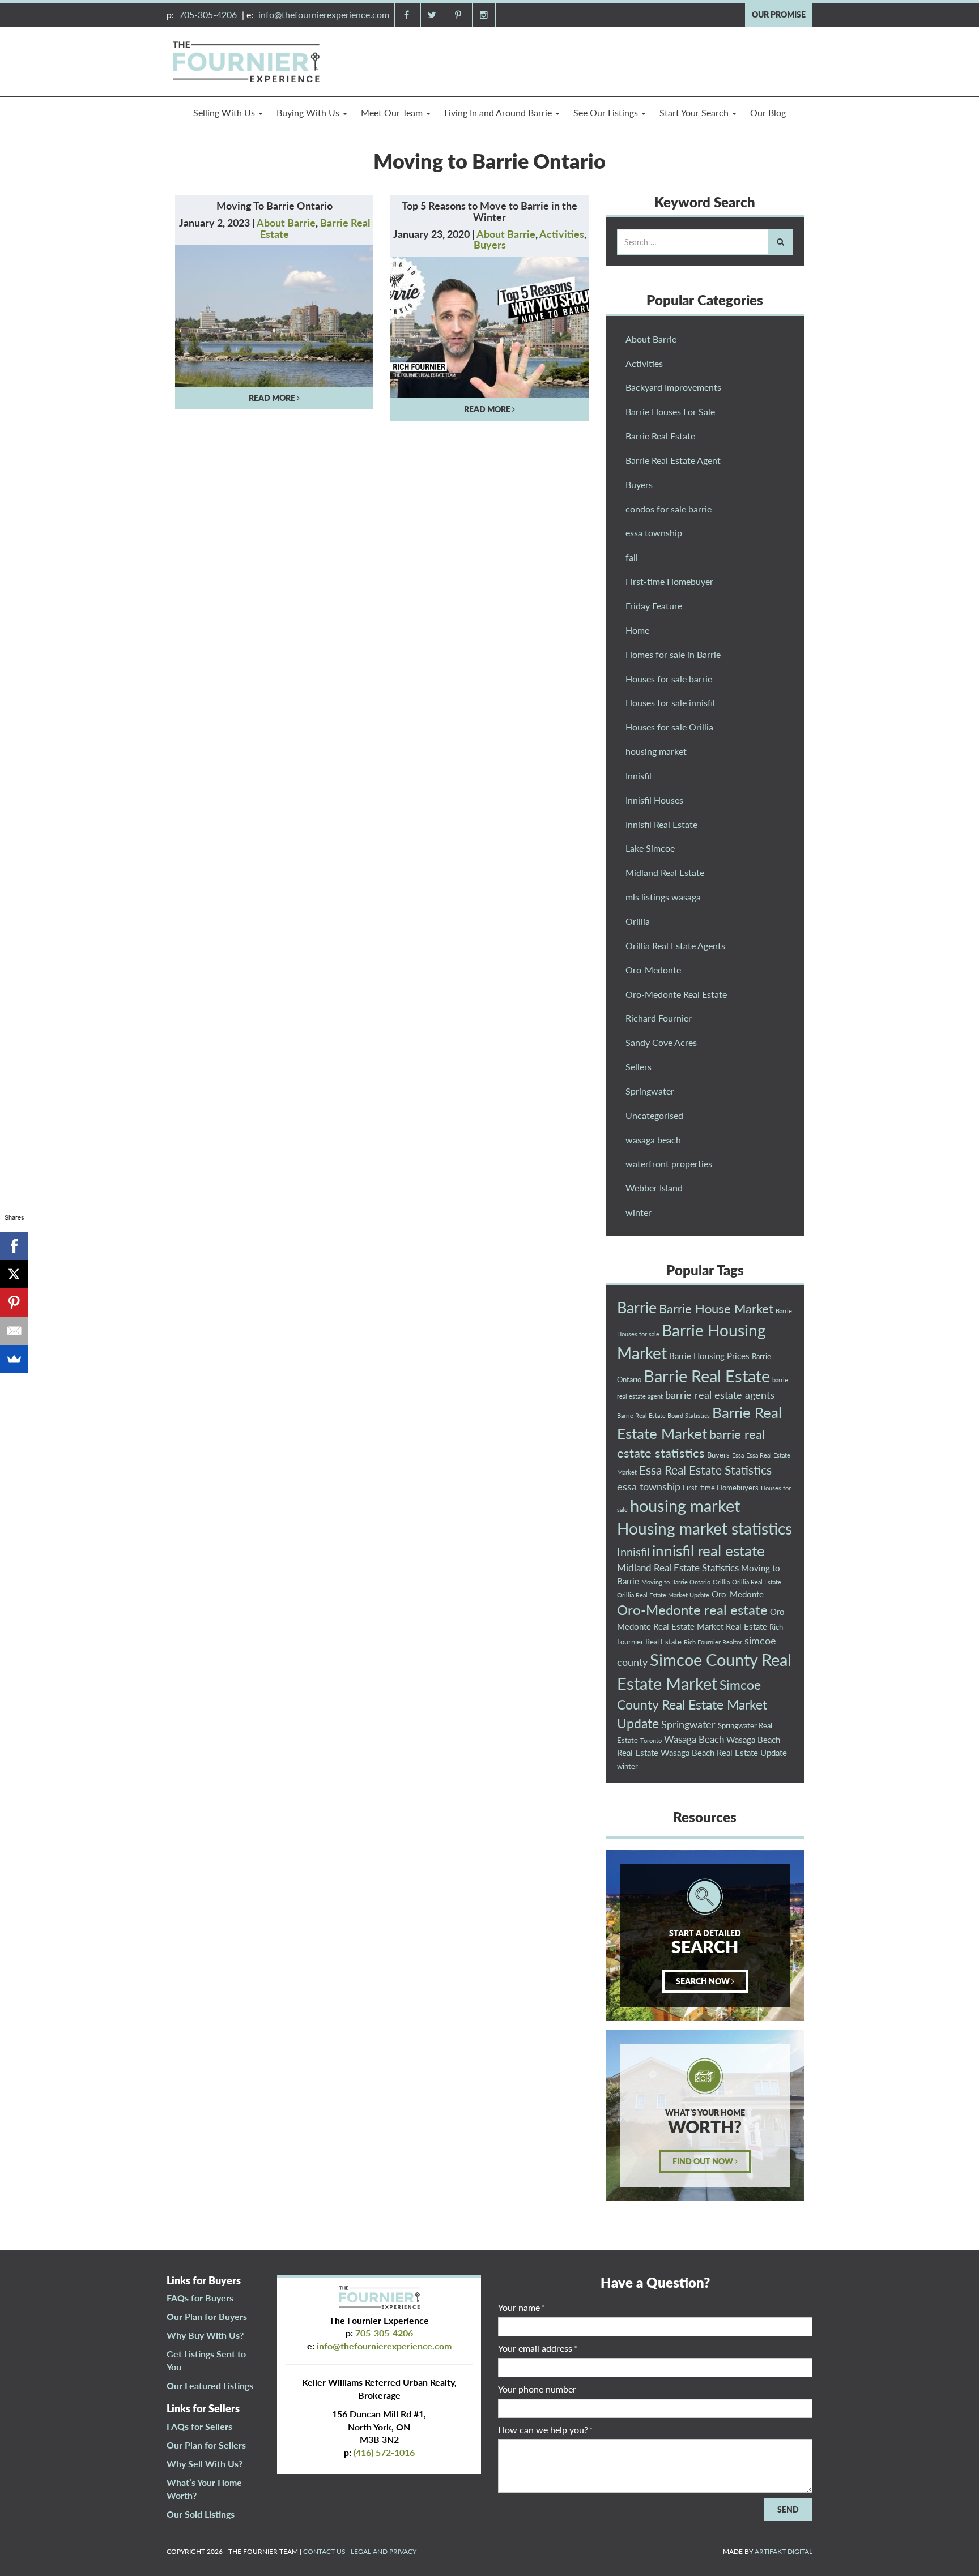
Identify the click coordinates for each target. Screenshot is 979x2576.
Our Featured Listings (210, 2385)
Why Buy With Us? (205, 2335)
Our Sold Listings (201, 2514)
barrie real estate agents (720, 1395)
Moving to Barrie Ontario (676, 1582)
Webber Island (654, 1188)
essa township (654, 533)
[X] (14, 1274)
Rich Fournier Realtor (713, 1642)
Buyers (490, 245)
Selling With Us (225, 112)
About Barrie (286, 223)
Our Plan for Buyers (207, 2316)
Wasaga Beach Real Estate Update (724, 1753)
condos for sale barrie (669, 509)
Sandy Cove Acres (661, 1042)
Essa (738, 1455)
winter (639, 1212)
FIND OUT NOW (704, 2161)
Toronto (651, 1740)
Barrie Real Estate (660, 436)
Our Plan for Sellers (206, 2445)
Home (637, 630)
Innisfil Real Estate (661, 824)
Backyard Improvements (673, 387)
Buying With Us (309, 112)
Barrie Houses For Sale (670, 411)
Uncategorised (654, 1115)
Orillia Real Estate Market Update (663, 1595)
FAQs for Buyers (200, 2298)
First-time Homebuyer (669, 581)
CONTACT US (324, 2551)
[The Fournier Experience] (246, 60)
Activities (562, 234)
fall (632, 557)
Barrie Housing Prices (709, 1356)
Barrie (637, 1307)
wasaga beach (653, 1140)
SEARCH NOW (704, 1981)
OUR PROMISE (779, 14)
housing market (656, 751)
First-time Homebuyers (721, 1488)
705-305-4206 (208, 14)
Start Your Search (695, 112)
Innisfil (639, 776)
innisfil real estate (708, 1550)
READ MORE (273, 398)
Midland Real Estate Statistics (678, 1568)
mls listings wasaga (663, 897)
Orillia (638, 921)
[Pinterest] (14, 1302)
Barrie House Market (716, 1308)
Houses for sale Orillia (669, 727)
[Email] (14, 1331)
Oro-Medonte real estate (692, 1610)
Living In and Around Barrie (499, 112)
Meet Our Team (393, 112)
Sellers (639, 1067)
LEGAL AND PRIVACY (384, 2551)
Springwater (650, 1091)
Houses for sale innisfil (670, 702)
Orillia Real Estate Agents (675, 945)
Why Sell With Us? (205, 2464)
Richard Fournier (659, 1018)
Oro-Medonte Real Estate (676, 994)
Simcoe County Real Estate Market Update (692, 1704)
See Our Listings (607, 112)
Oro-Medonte (653, 970)
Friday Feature (654, 606)
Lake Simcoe (650, 848)
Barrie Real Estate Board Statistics (663, 1415)
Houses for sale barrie (669, 679)
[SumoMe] (14, 1359)
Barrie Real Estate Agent (673, 460)
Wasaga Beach (694, 1739)
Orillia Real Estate (757, 1582)
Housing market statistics (705, 1529)
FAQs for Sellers (199, 2426)
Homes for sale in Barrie (673, 654)
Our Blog (768, 112)
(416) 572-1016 (384, 2452)
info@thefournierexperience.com (324, 14)
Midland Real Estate (665, 872)
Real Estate (746, 1626)
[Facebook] (14, 1246)
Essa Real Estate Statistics (705, 1470)
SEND (788, 2509)
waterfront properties (669, 1163)
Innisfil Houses (654, 800)
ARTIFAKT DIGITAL (784, 2551)
